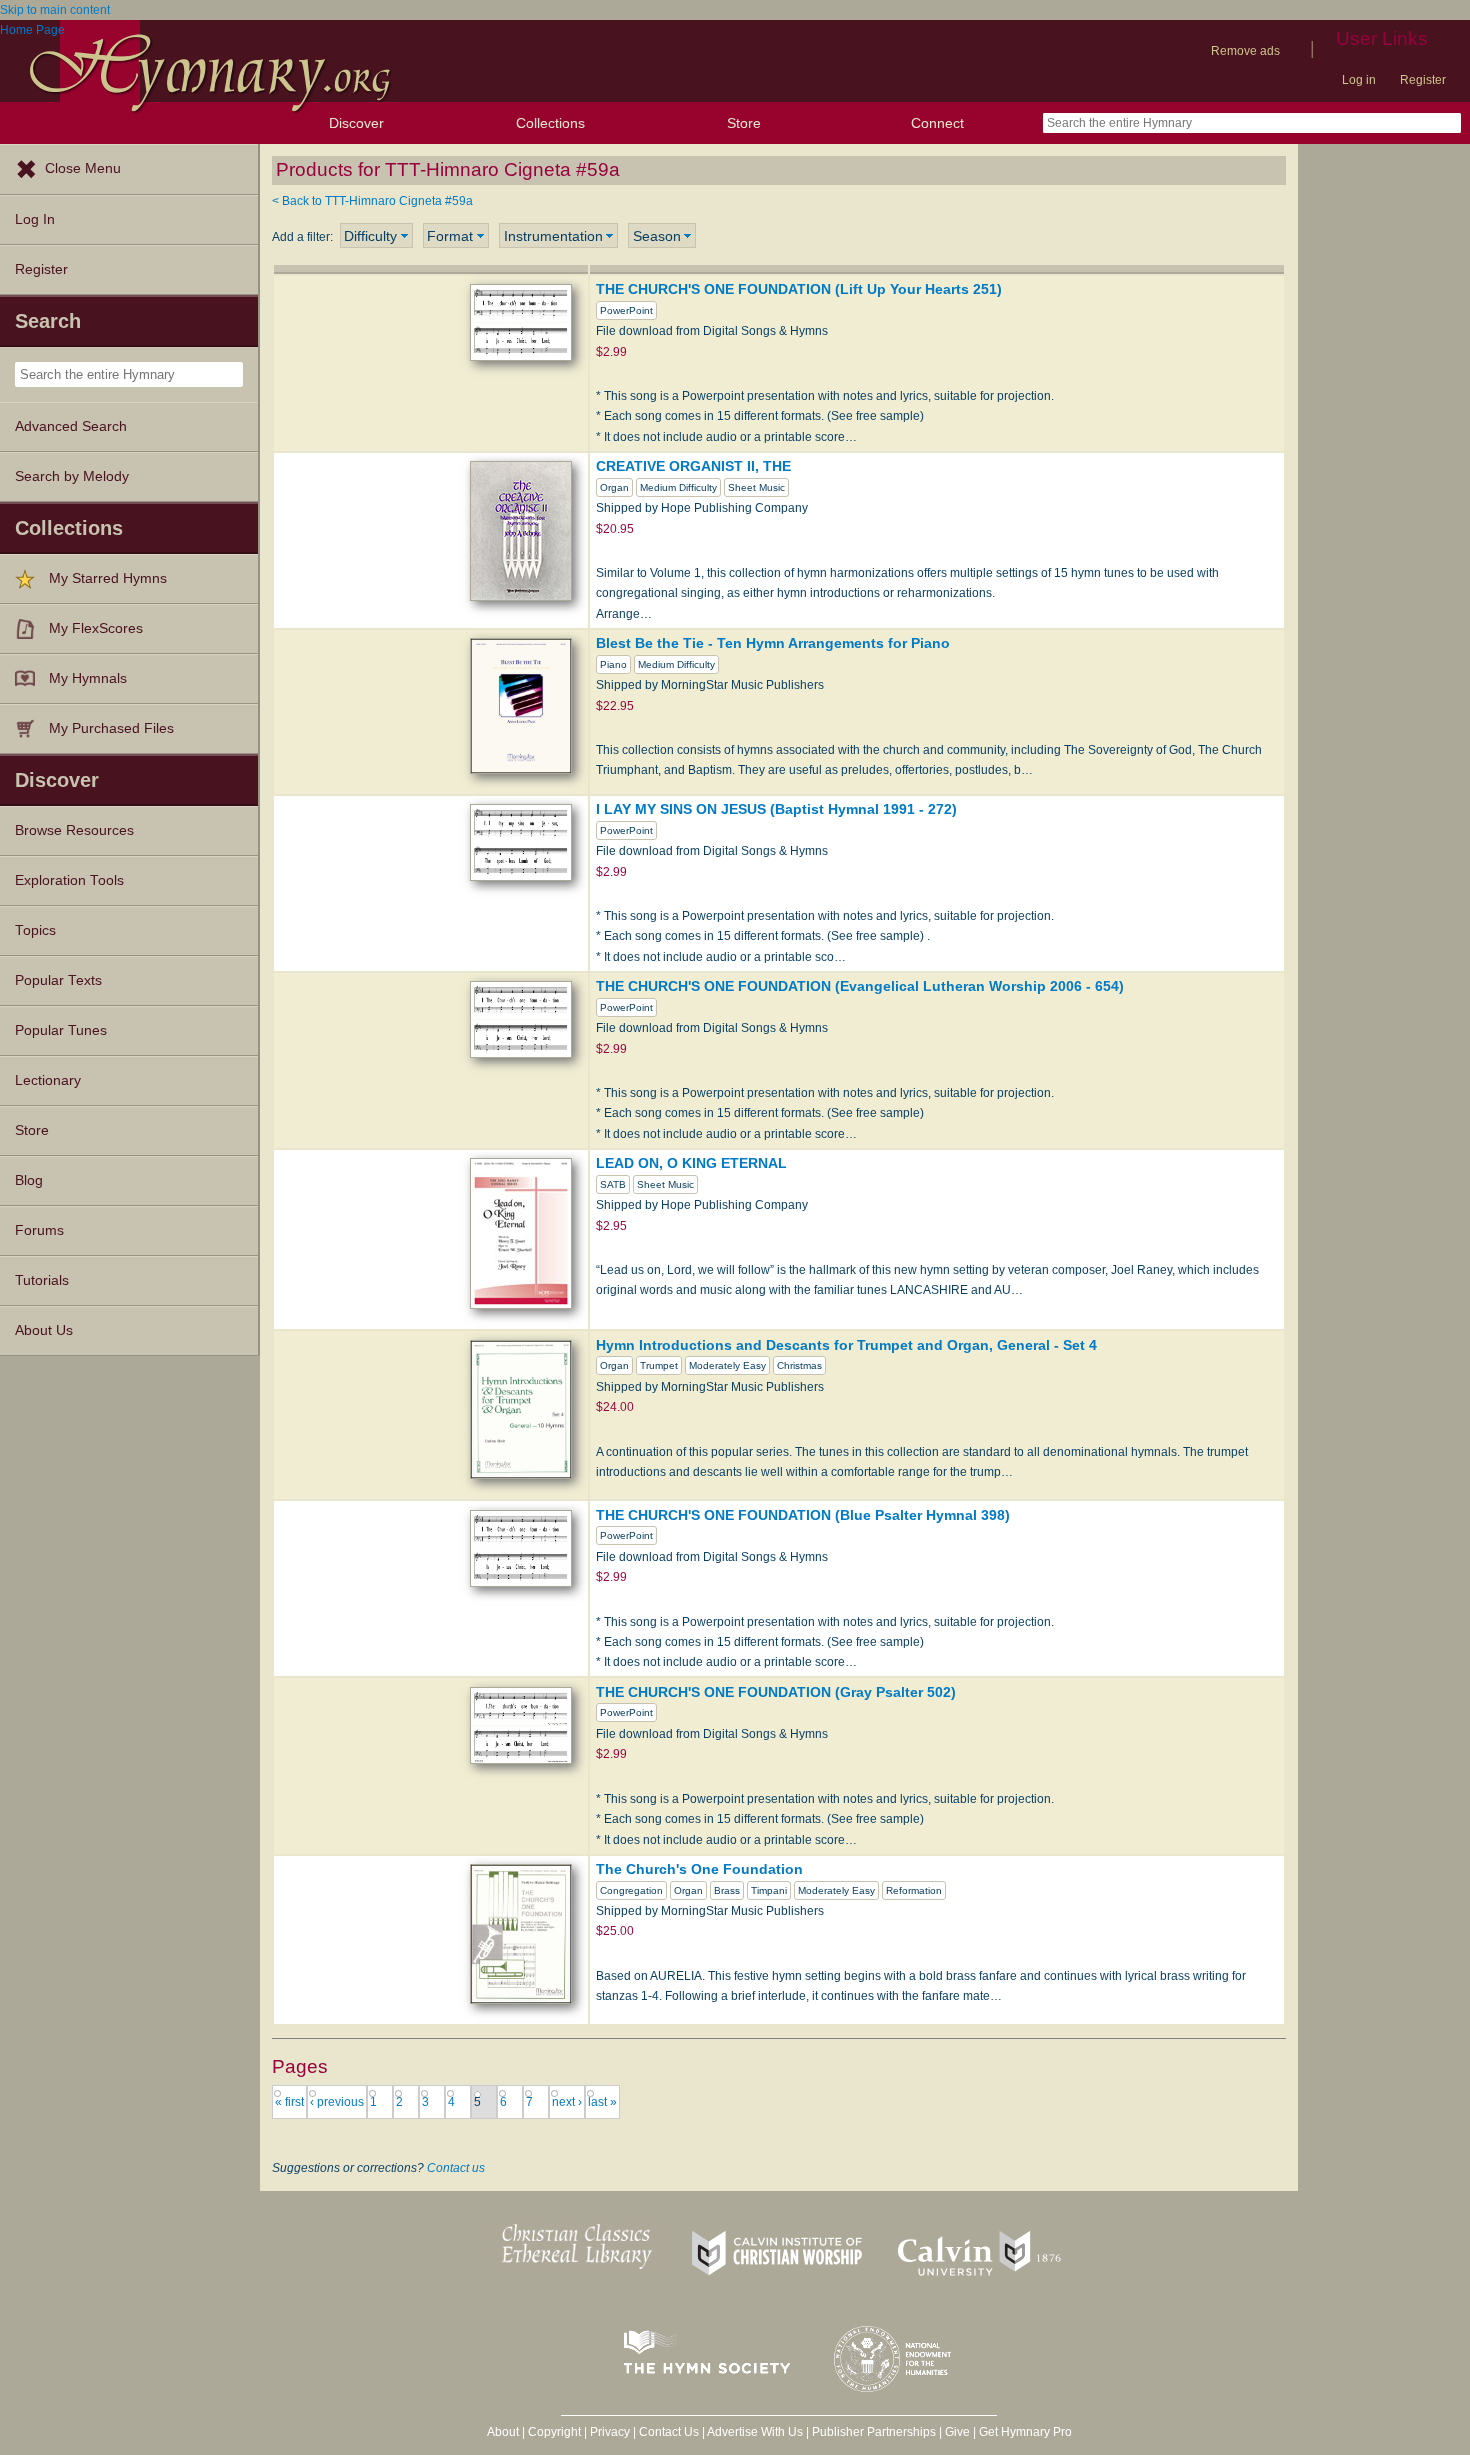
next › (567, 2102)
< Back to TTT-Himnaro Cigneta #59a (372, 201)
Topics (35, 930)
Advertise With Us (755, 2432)
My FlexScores (96, 628)
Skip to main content (55, 10)
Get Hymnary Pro (1025, 2432)
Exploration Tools (69, 880)
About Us (44, 1330)
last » (602, 2102)
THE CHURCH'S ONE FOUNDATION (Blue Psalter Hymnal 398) (803, 1515)
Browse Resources (74, 830)
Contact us (456, 2168)
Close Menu (83, 168)
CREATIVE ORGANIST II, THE (693, 466)
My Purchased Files (111, 728)
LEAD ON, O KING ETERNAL (691, 1163)
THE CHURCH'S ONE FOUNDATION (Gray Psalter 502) (776, 1692)
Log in (1359, 80)
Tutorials (42, 1280)
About (503, 2432)
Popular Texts (58, 980)
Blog (29, 1180)
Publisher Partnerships (874, 2432)
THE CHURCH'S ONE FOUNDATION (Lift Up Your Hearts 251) (799, 289)
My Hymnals (88, 678)
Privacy (610, 2432)
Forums (39, 1230)
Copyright (554, 2432)
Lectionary (48, 1080)
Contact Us (669, 2432)
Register (1423, 80)
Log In (35, 219)
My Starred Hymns (108, 578)
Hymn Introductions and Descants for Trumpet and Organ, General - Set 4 (846, 1345)
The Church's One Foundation (699, 1869)
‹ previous (337, 2102)
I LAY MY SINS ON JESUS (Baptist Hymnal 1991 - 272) (776, 809)
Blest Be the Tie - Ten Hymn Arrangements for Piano (773, 643)
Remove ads (1245, 51)
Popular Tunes (61, 1030)
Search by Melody (72, 476)
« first (289, 2102)
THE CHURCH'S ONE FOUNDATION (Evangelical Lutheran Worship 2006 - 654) (860, 986)
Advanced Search (71, 426)
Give (957, 2432)
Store (744, 123)
